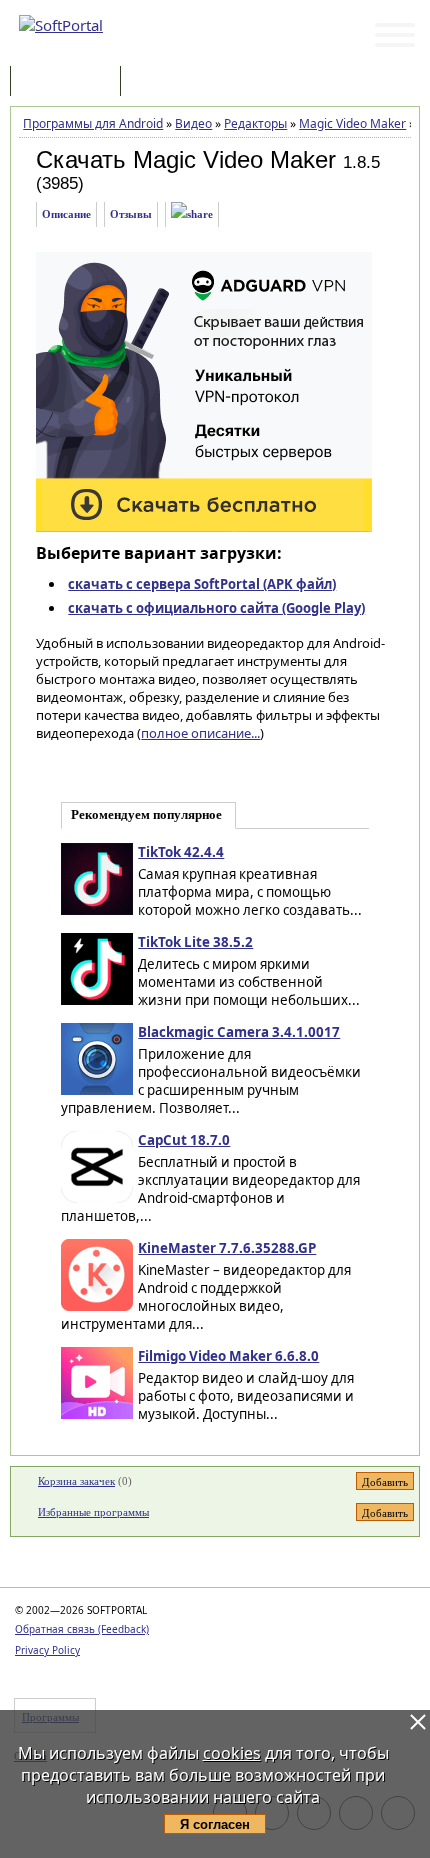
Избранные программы (93, 1512)
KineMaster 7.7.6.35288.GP (227, 1248)
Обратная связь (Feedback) (82, 1629)
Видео (193, 123)
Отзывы (131, 214)
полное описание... (200, 733)
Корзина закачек (76, 1481)
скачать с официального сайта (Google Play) (216, 608)
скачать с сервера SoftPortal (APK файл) (202, 584)
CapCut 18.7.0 (184, 1140)
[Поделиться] (192, 214)
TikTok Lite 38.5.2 (195, 942)
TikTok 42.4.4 (181, 852)
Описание (66, 214)
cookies (232, 1753)
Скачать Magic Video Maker (186, 159)
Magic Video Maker (352, 123)
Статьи (169, 82)
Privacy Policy (47, 1650)
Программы (70, 82)
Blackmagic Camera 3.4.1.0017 (239, 1032)
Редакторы (255, 123)
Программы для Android (93, 123)
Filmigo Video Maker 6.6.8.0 (228, 1356)
